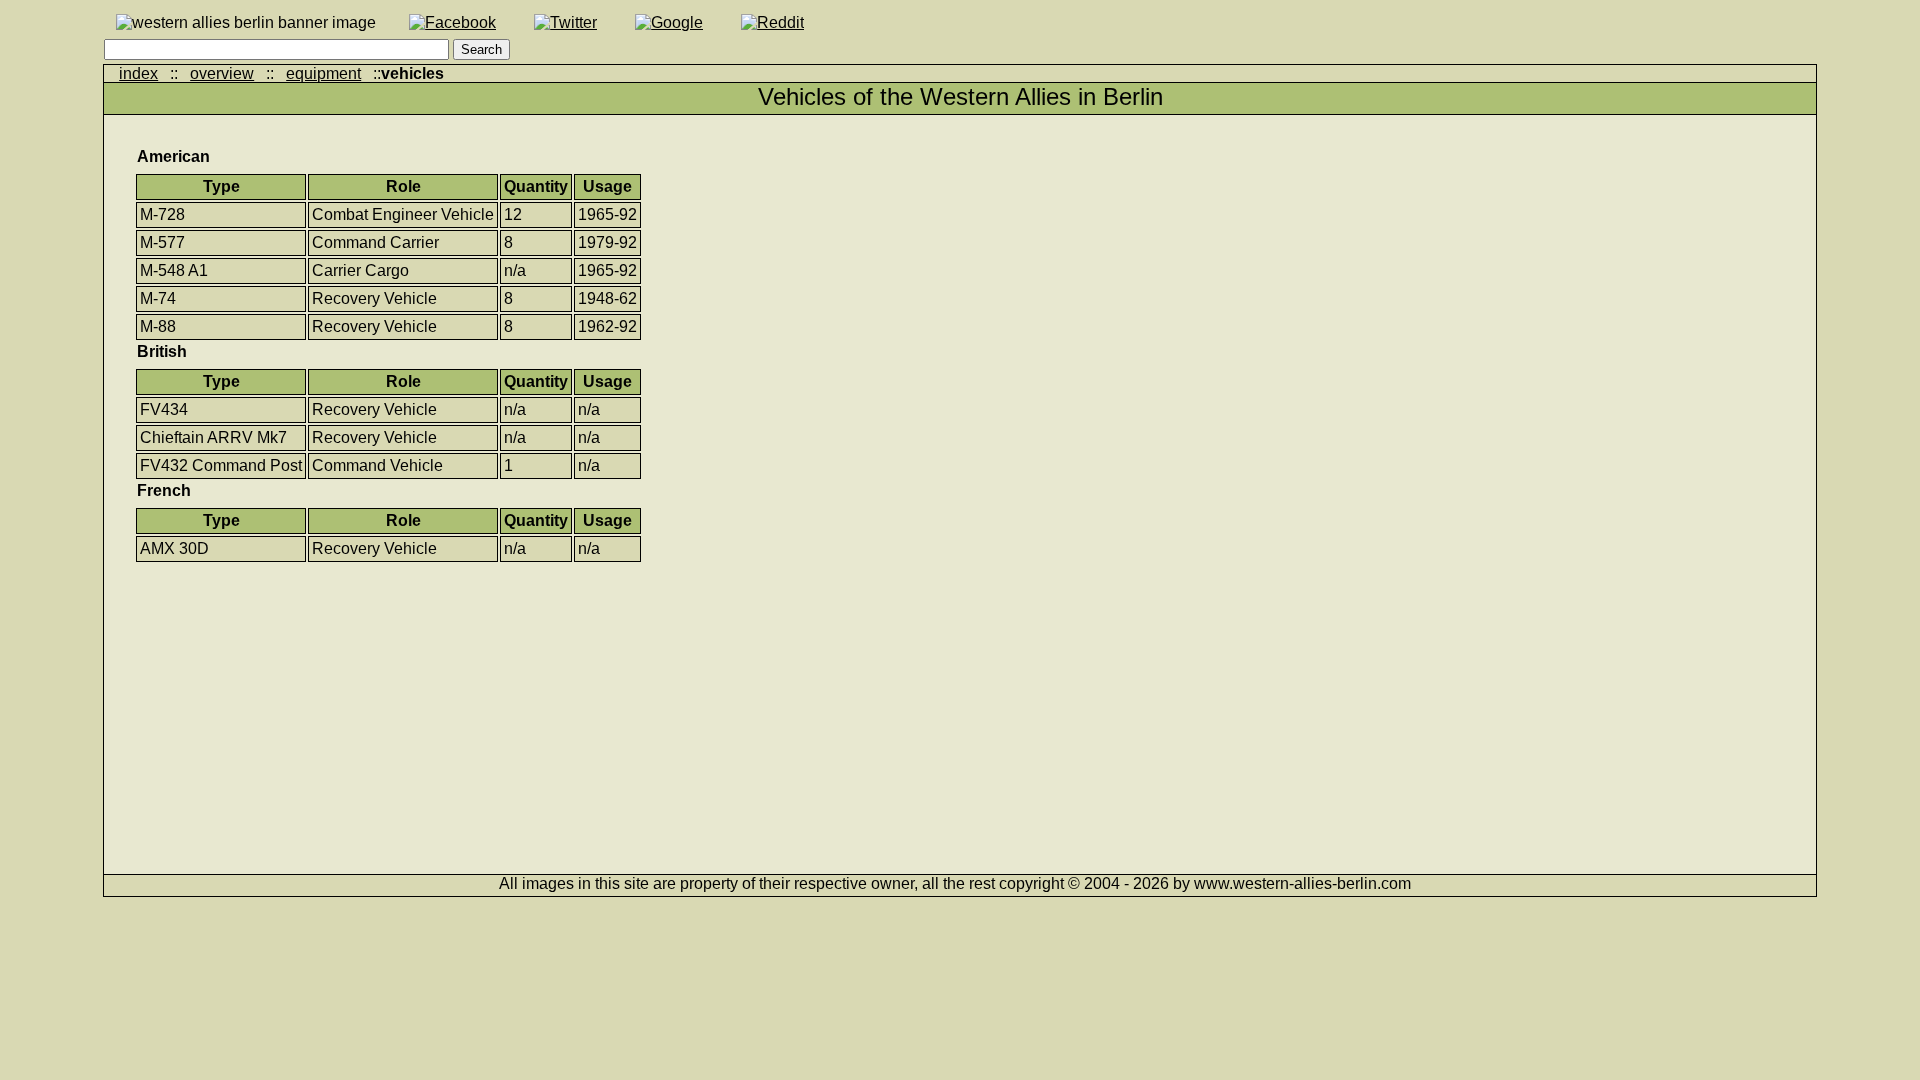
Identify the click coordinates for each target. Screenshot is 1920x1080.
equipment (323, 73)
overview (222, 73)
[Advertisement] (734, 704)
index (138, 73)
